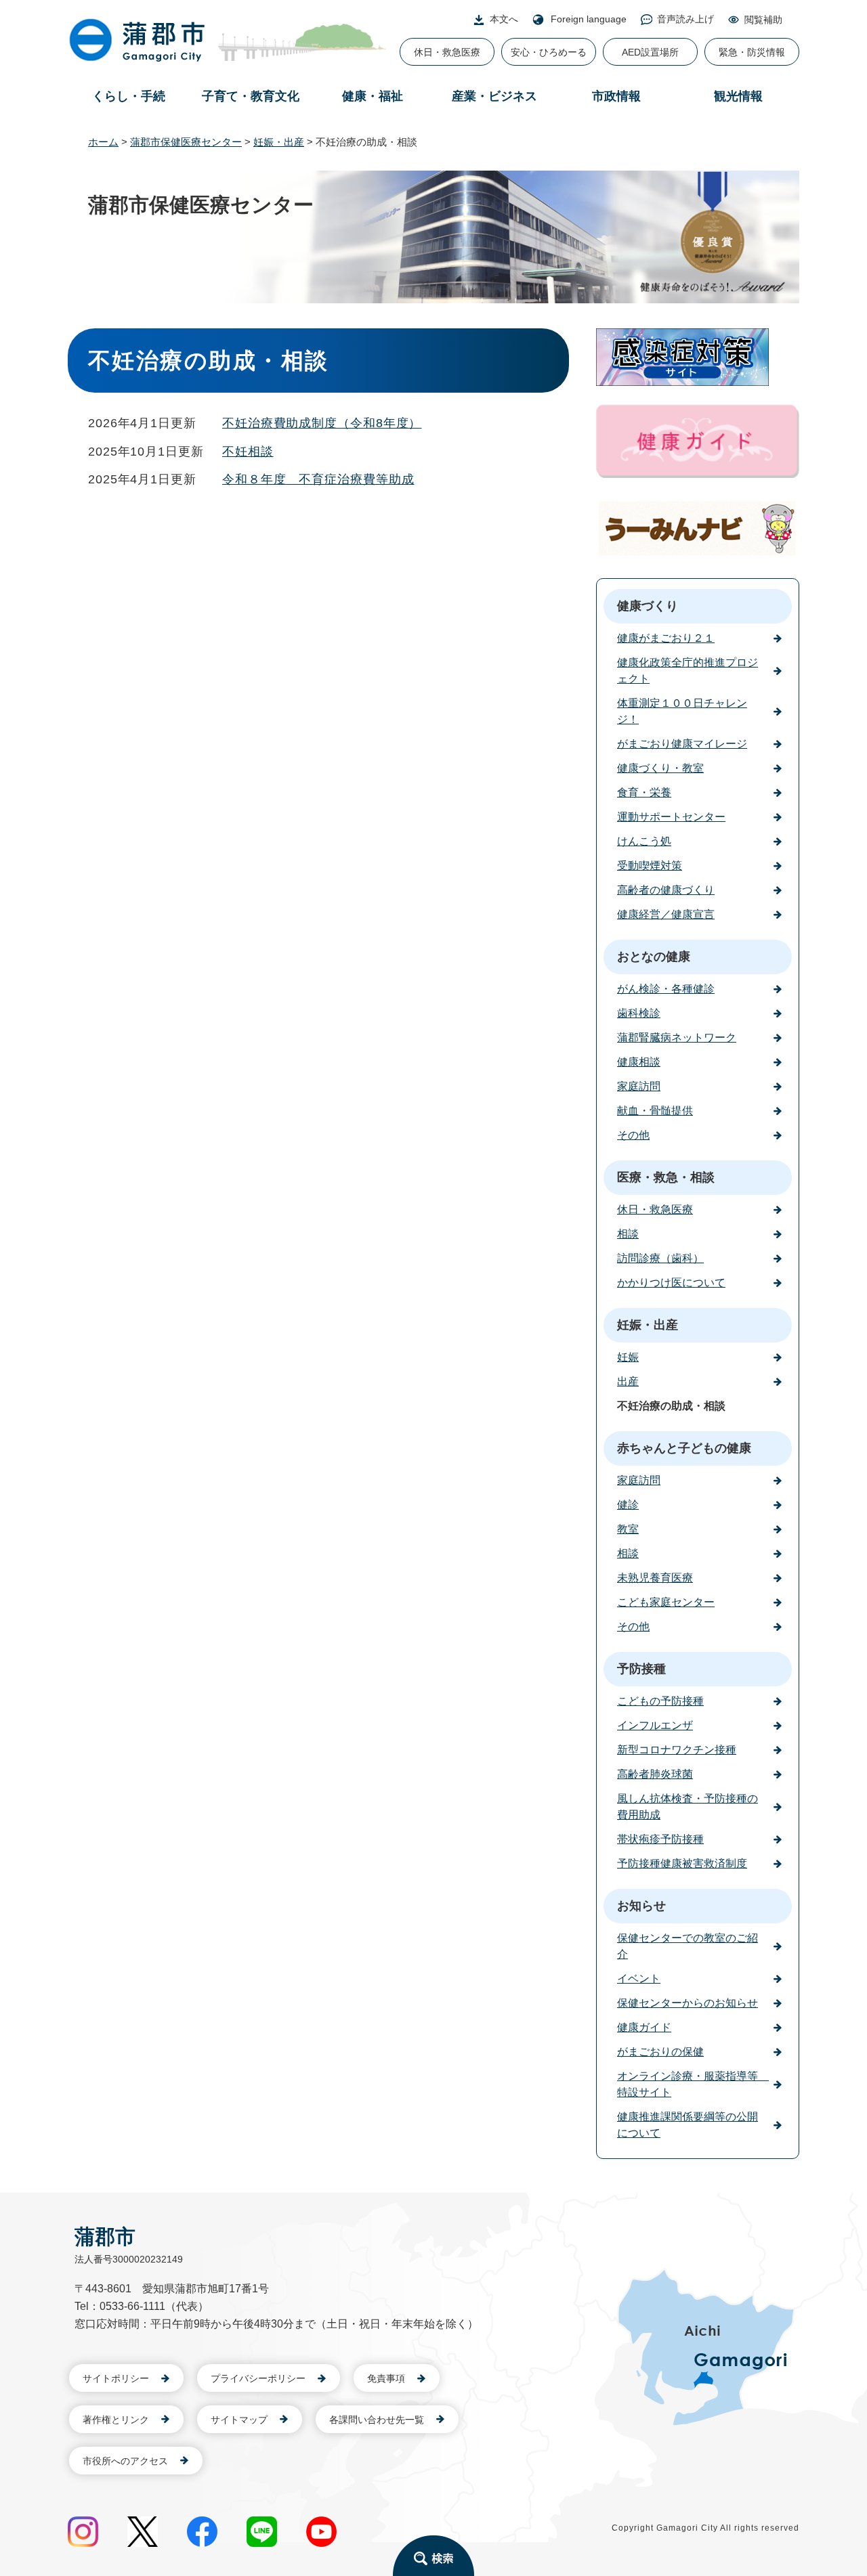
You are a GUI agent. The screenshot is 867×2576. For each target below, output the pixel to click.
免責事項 (386, 2378)
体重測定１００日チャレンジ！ (682, 711)
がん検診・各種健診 (666, 989)
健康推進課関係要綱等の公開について (688, 2125)
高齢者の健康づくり (666, 890)
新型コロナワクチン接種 (677, 1750)
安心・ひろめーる (549, 52)
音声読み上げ (685, 19)
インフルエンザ (655, 1725)
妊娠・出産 (279, 142)
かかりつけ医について (671, 1283)
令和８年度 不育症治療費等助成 (318, 479)
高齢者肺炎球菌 (655, 1774)
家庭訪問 (639, 1086)
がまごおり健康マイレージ (682, 744)
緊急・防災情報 (752, 52)
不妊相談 (248, 452)
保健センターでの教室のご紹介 (688, 1946)
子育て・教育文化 (251, 96)
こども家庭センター (666, 1602)
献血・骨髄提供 (655, 1111)
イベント (639, 1979)
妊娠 (628, 1357)
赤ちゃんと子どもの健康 (684, 1448)
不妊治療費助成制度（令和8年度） (322, 423)
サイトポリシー (116, 2378)
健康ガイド (644, 2027)
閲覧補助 (763, 20)
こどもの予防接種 (660, 1701)
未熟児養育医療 (655, 1578)
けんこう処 (644, 841)
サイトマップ (239, 2420)
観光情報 (738, 96)
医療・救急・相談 (666, 1177)
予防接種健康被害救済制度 (682, 1863)
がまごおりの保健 (660, 2052)
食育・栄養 (644, 792)
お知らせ (641, 1906)
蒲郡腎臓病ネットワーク (677, 1038)
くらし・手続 (129, 96)
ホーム (103, 142)
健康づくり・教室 (660, 768)
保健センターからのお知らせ (688, 2003)
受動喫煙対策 (650, 866)
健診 (628, 1505)
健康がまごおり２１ (666, 638)
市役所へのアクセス (125, 2461)
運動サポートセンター (671, 817)
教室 (628, 1529)
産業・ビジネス (494, 96)
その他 (633, 1135)
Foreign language (589, 19)
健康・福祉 (373, 96)
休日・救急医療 (447, 52)
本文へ (504, 19)
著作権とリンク (116, 2420)
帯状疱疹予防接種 (660, 1839)
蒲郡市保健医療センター (186, 142)
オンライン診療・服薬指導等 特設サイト (693, 2084)
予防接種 (641, 1669)
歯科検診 (639, 1013)
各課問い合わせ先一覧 (377, 2420)
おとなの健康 (654, 957)
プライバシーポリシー (258, 2378)
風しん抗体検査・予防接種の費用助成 (688, 1807)
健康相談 (639, 1062)
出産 (628, 1381)
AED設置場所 (650, 52)
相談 (628, 1234)
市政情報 (616, 96)
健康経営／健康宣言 (666, 914)
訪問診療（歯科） (660, 1258)
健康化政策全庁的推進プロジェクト (688, 671)
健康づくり (648, 606)
